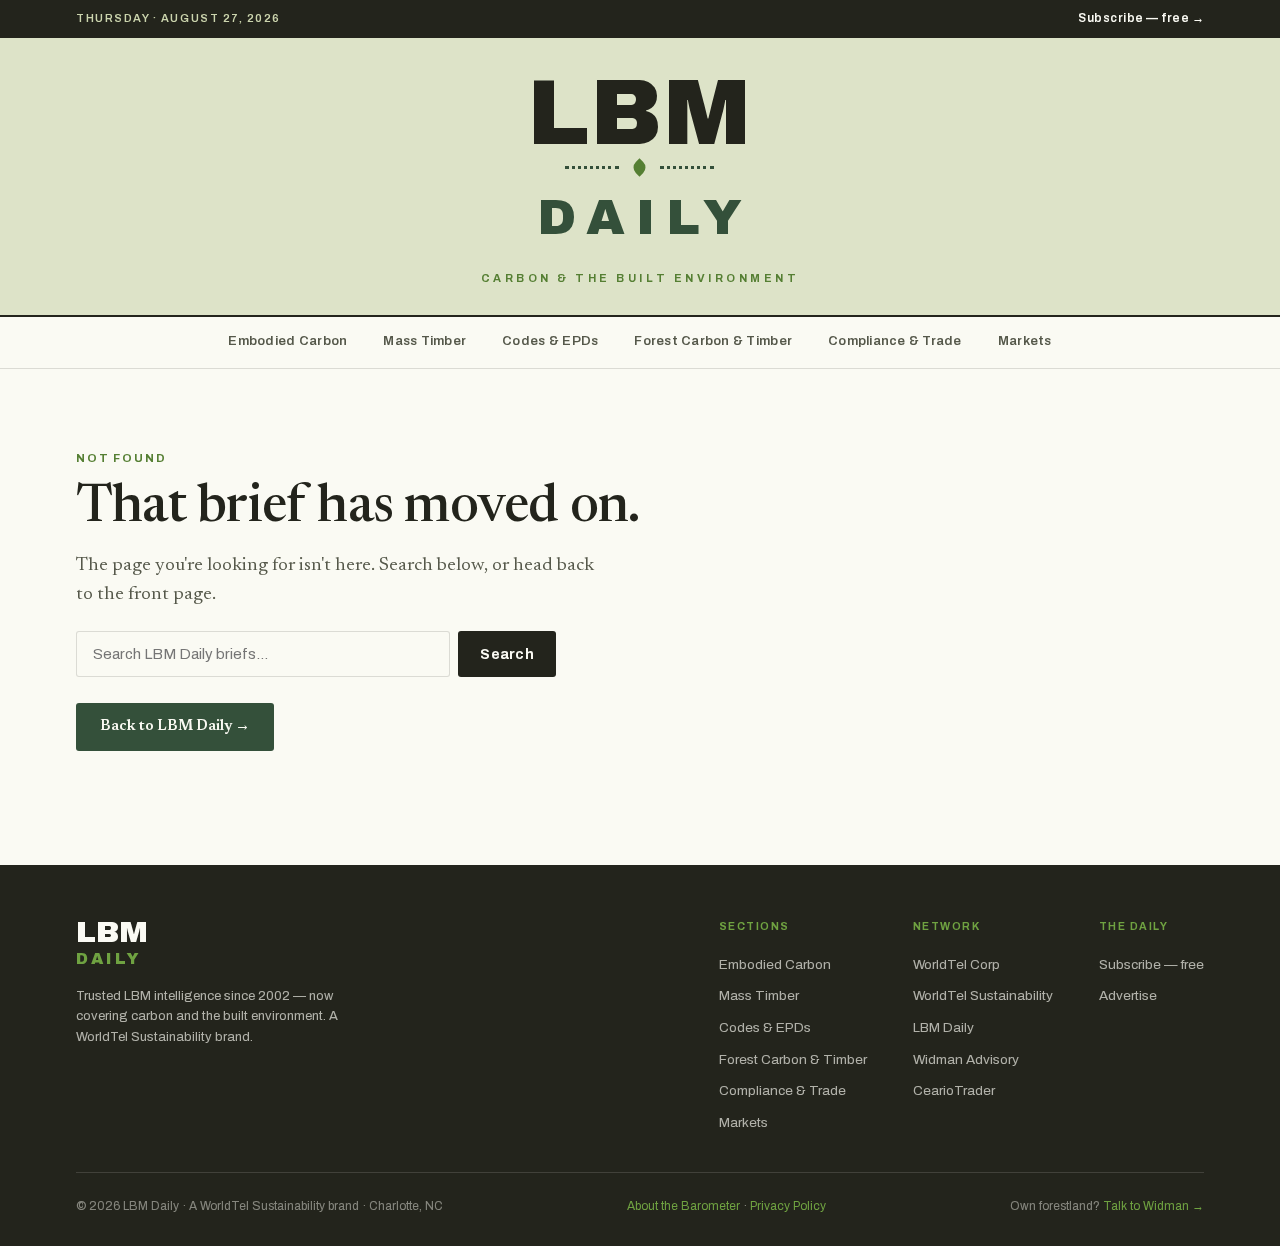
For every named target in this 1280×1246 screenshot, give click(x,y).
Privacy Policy (788, 1206)
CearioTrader (954, 1090)
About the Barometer (683, 1206)
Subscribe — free (1151, 964)
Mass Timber (424, 341)
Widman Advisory (966, 1059)
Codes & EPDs (550, 341)
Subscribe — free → (1141, 18)
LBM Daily (943, 1027)
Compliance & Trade (895, 341)
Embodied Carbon (287, 341)
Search (507, 654)
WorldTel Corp (956, 964)
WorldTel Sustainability (983, 995)
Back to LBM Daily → (175, 726)
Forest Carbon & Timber (713, 341)
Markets (1025, 341)
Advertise (1128, 995)
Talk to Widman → (1153, 1206)
